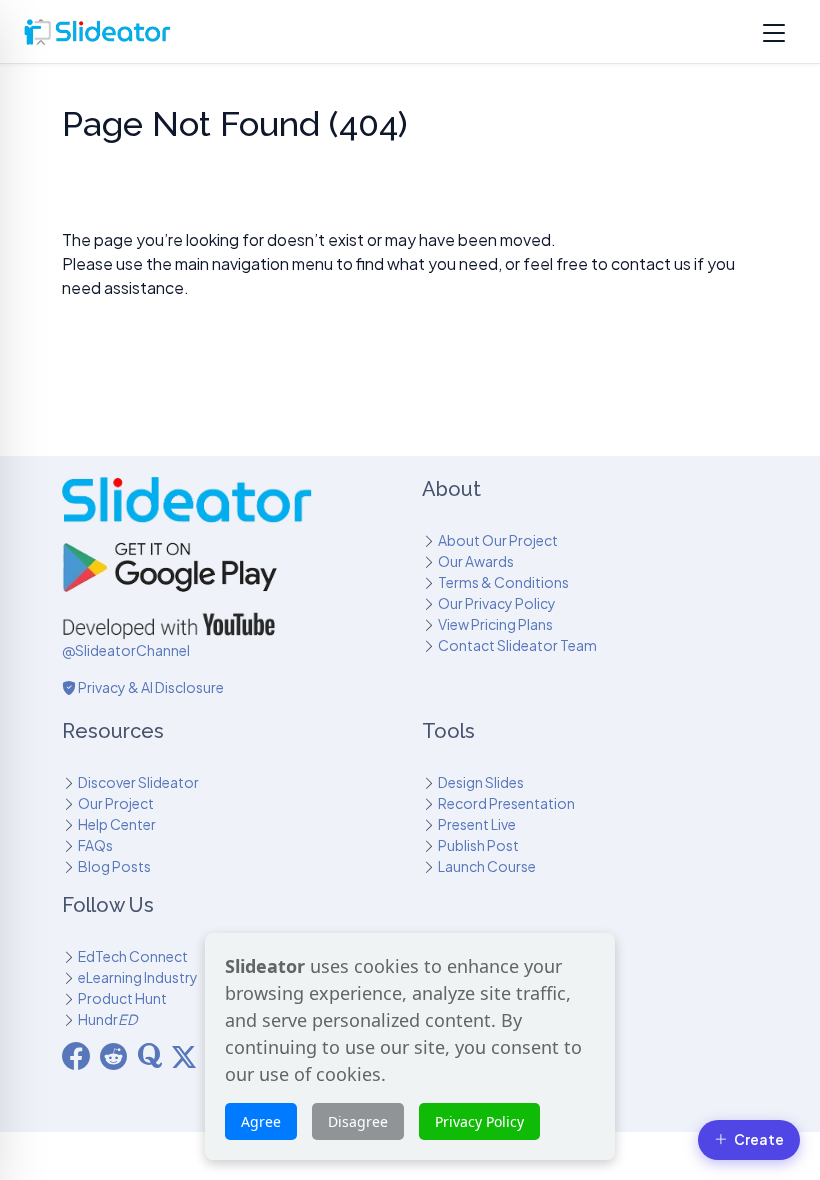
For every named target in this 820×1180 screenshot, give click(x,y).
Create (759, 1139)
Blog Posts (114, 866)
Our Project (116, 803)
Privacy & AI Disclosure (150, 687)
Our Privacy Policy (497, 603)
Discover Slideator (138, 782)
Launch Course (487, 866)
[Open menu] (774, 32)
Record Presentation (506, 803)
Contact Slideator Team (517, 645)
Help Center (117, 824)
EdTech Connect (133, 956)
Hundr (107, 1019)
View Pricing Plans (495, 624)
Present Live (477, 824)
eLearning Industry (138, 977)
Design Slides (481, 782)
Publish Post (478, 845)
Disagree (358, 1121)
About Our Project (498, 540)
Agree (261, 1121)
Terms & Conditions (503, 582)
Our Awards (476, 561)
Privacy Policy (479, 1121)
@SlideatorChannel (126, 650)
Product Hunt (122, 998)
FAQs (95, 845)
